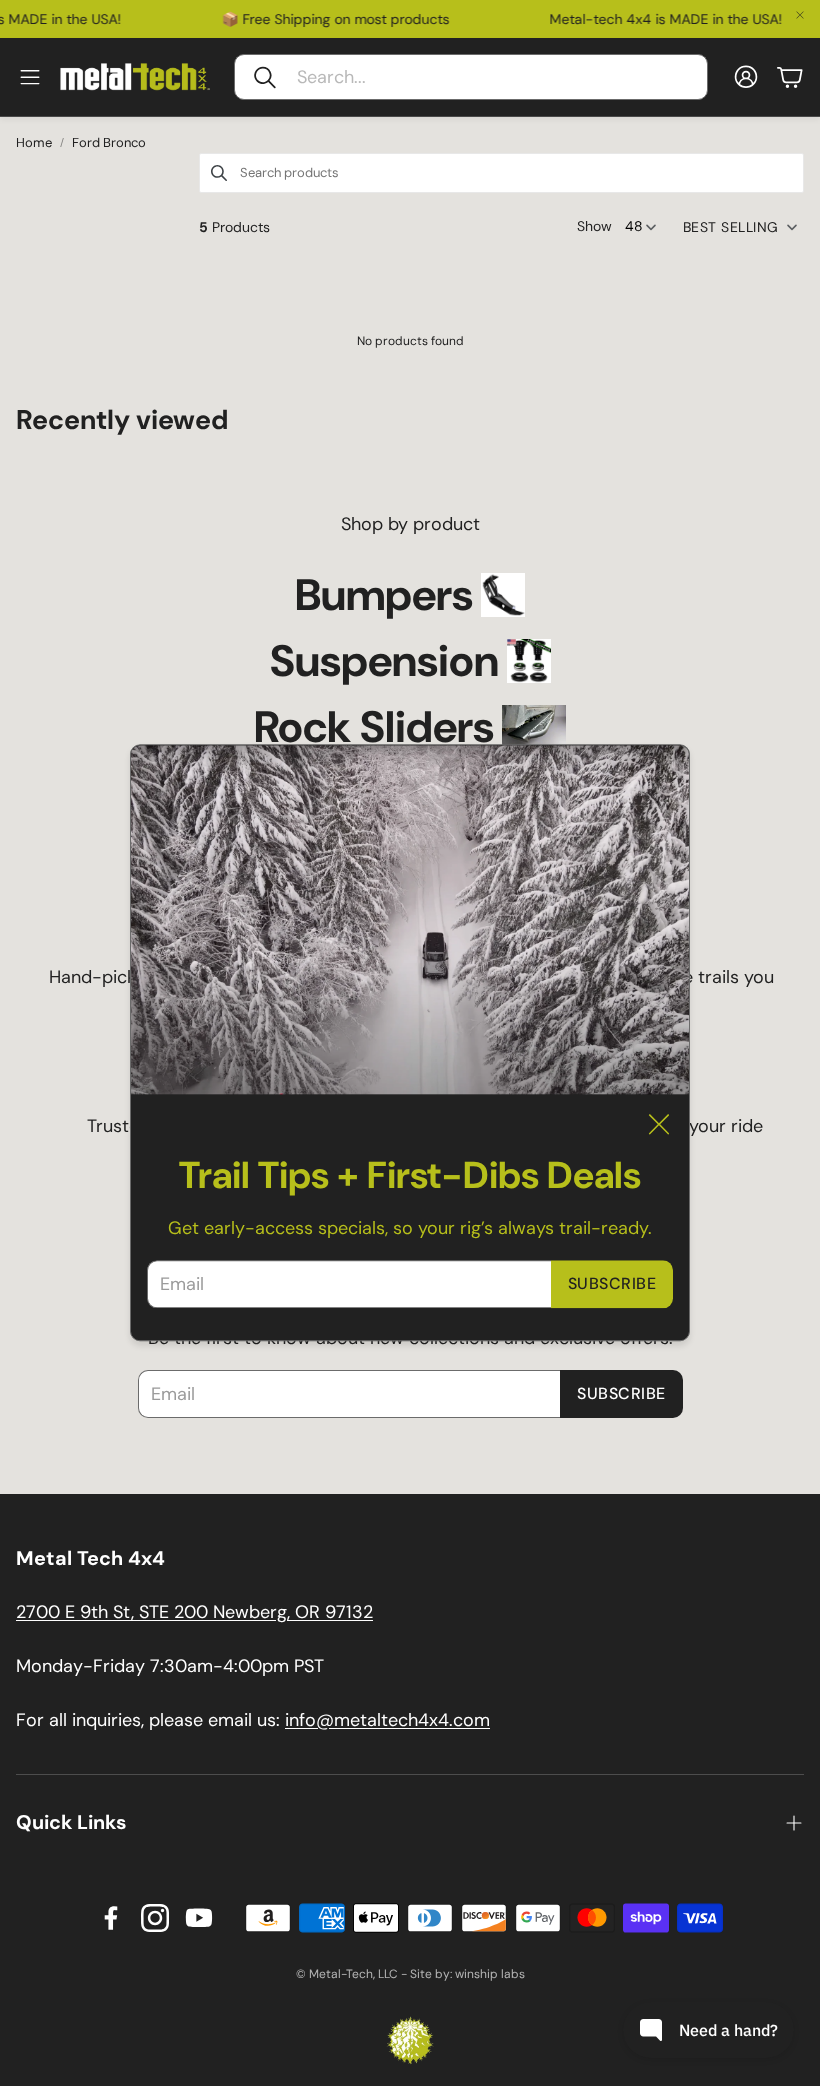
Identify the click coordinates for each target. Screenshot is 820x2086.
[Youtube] (199, 1918)
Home (34, 142)
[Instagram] (155, 1918)
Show (594, 226)
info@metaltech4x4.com (387, 1720)
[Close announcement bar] (800, 15)
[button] (471, 77)
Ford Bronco (109, 142)
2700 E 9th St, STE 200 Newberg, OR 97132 (194, 1612)
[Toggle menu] (30, 77)
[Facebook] (111, 1918)
